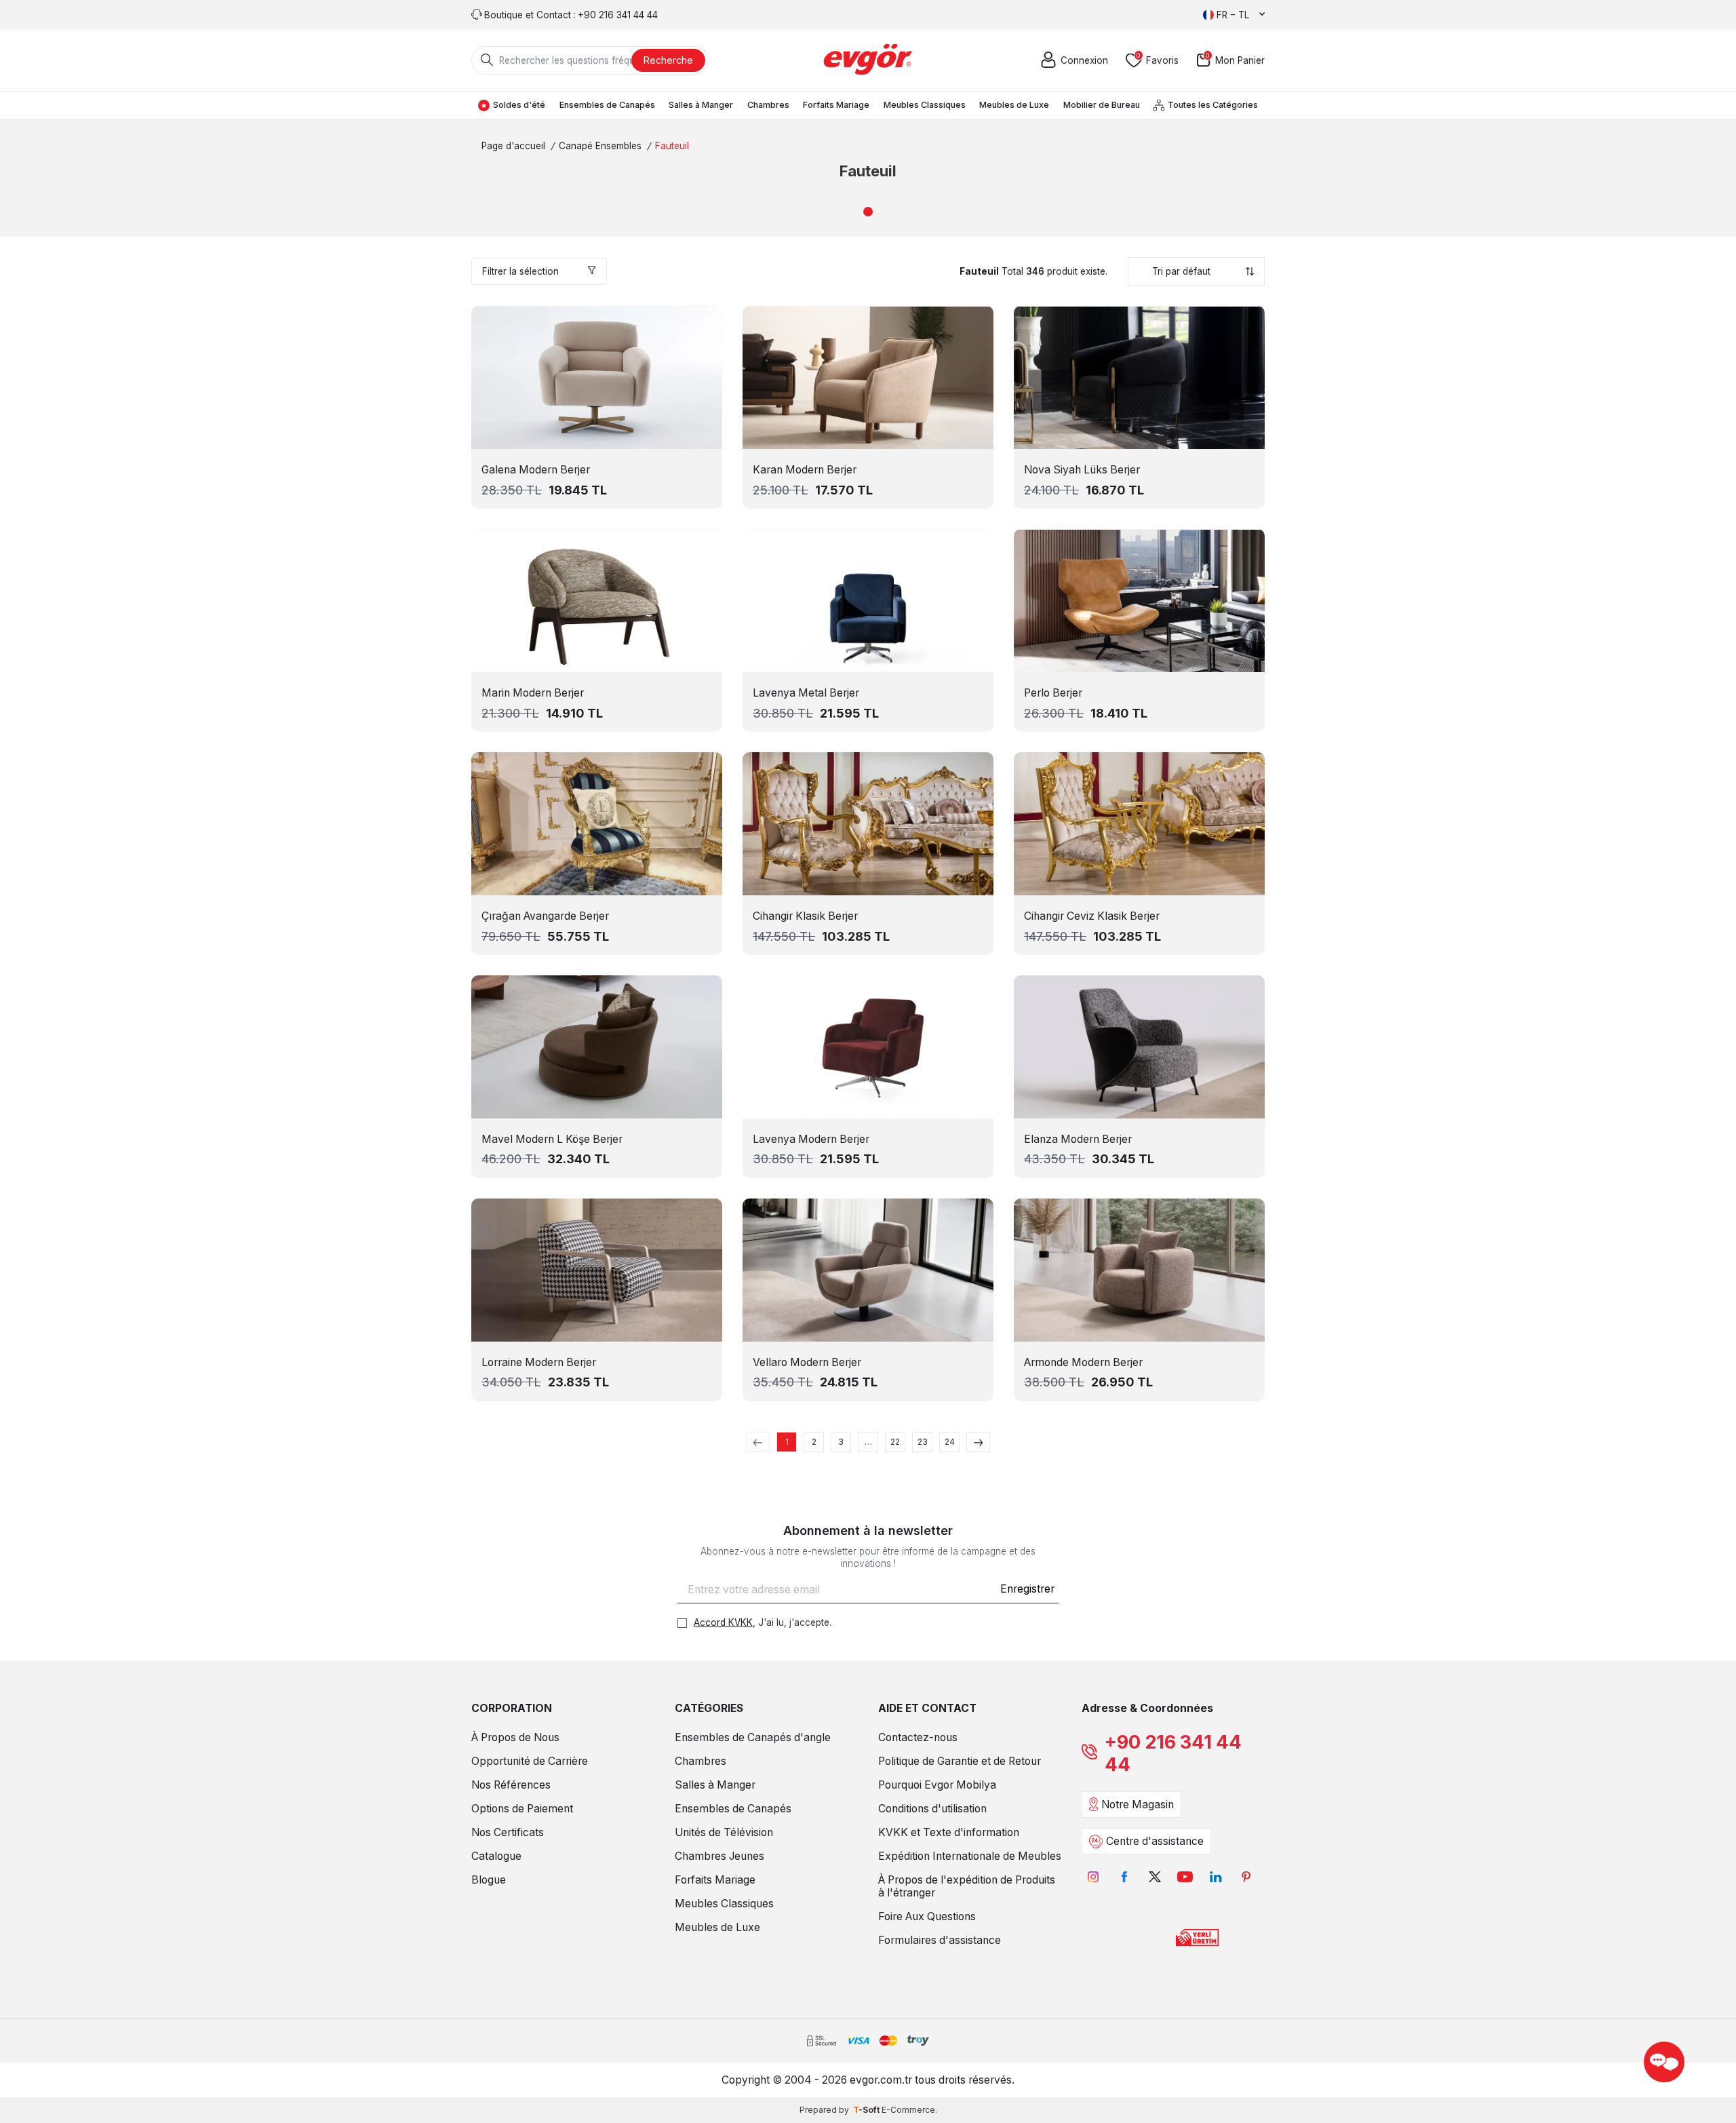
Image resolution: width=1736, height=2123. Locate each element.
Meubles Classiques (925, 105)
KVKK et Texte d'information (949, 1832)
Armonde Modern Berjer (1083, 1362)
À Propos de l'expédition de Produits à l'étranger (967, 1886)
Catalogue (496, 1856)
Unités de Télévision (724, 1832)
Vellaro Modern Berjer (807, 1362)
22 (895, 1442)
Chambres (768, 105)
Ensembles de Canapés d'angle (753, 1737)
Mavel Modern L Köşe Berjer (552, 1139)
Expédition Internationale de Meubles (970, 1856)
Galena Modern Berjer (536, 470)
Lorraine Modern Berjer (539, 1362)
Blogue (489, 1880)
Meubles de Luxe (1014, 105)
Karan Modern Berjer (805, 470)
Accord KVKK (723, 1622)
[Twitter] (1155, 1876)
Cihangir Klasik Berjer (805, 916)
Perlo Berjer (1053, 693)
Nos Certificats (508, 1832)
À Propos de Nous (515, 1737)
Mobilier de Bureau (1102, 105)
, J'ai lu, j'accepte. (763, 1622)
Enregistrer (1027, 1589)
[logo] (868, 60)
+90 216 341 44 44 (1173, 1753)
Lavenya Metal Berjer (806, 693)
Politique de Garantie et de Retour (960, 1761)
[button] (868, 212)
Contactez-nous (918, 1737)
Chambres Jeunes (719, 1856)
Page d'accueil (513, 146)
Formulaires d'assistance (940, 1940)
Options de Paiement (522, 1809)
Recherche (668, 60)
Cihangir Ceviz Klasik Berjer (1092, 916)
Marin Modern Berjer (533, 693)
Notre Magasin (1138, 1805)
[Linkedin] (1216, 1876)
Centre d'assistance (1155, 1841)
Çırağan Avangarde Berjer (545, 916)
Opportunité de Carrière (530, 1761)
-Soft (867, 2110)
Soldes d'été (519, 105)
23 (923, 1442)
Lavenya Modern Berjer (811, 1139)
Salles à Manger (701, 105)
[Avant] (978, 1442)
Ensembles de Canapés (607, 105)
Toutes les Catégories (1213, 105)
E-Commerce (908, 2110)
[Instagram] (1093, 1876)
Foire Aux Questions (927, 1916)
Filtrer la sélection (520, 271)
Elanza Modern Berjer (1078, 1139)
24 (950, 1442)
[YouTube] (1185, 1876)
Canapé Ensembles (600, 146)
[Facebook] (1124, 1876)
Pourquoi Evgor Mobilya (937, 1785)
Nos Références (511, 1785)
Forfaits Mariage (836, 105)
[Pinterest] (1246, 1876)
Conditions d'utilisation (932, 1809)
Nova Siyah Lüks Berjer (1082, 470)
